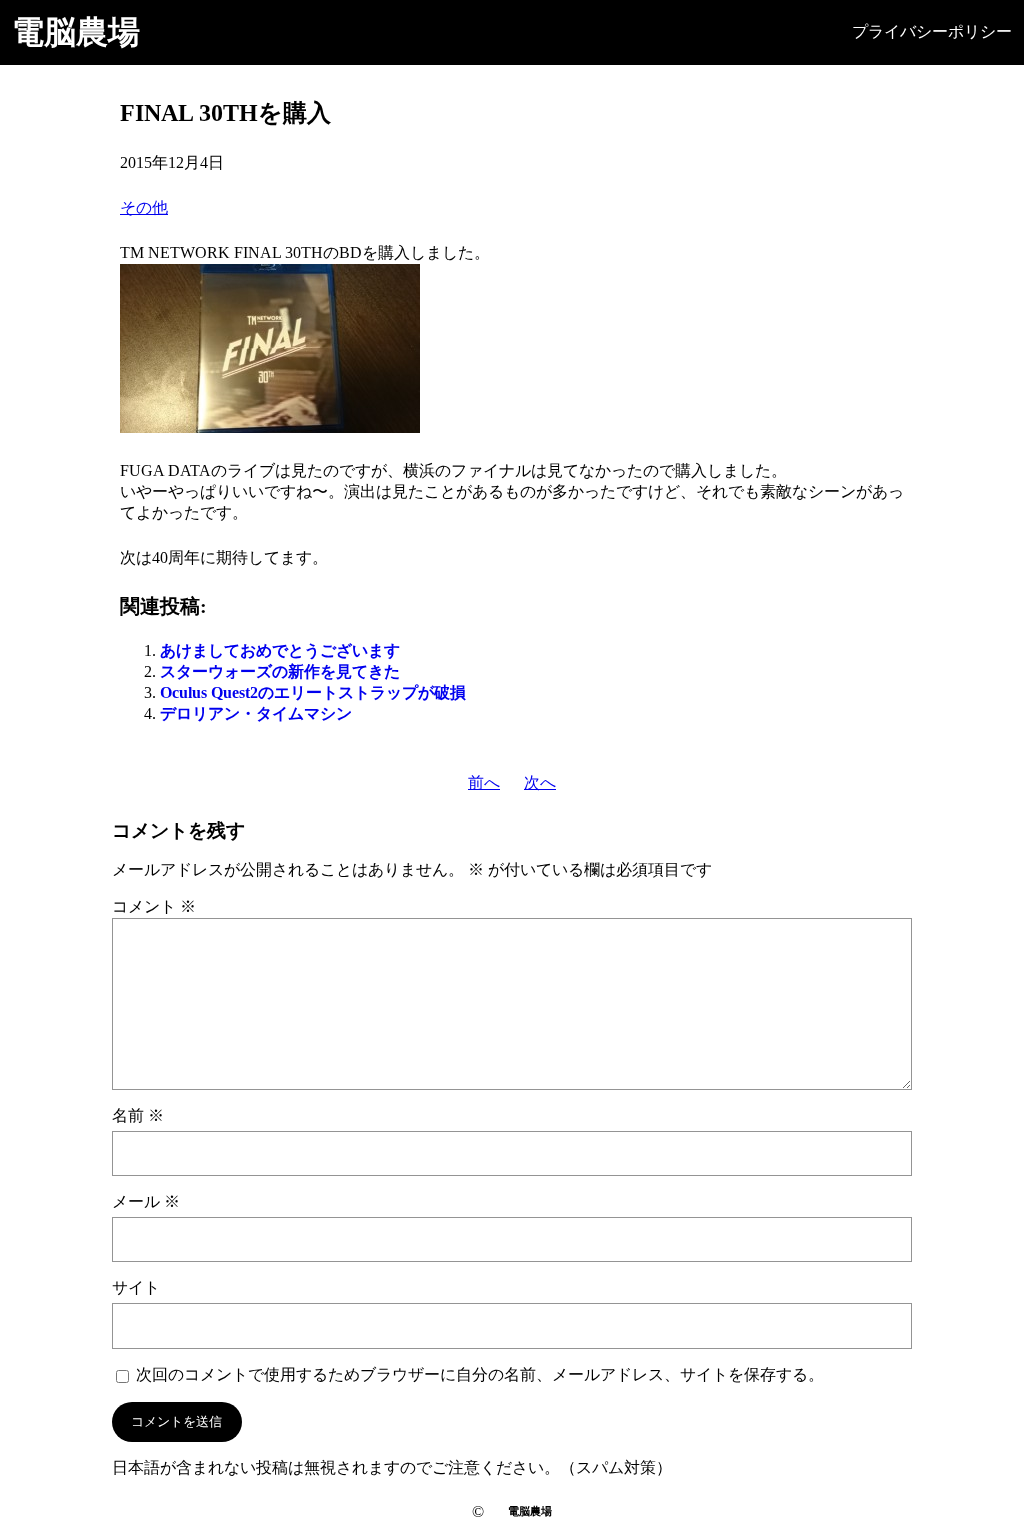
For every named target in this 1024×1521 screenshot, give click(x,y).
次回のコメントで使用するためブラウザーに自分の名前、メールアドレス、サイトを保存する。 (480, 1374)
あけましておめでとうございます (280, 650)
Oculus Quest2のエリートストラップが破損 (313, 692)
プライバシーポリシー (932, 31)
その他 (144, 207)
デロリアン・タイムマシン (256, 713)
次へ (540, 782)
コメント (154, 906)
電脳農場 (76, 32)
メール (146, 1201)
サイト (136, 1287)
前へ (484, 782)
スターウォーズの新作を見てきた (280, 671)
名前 (138, 1115)
